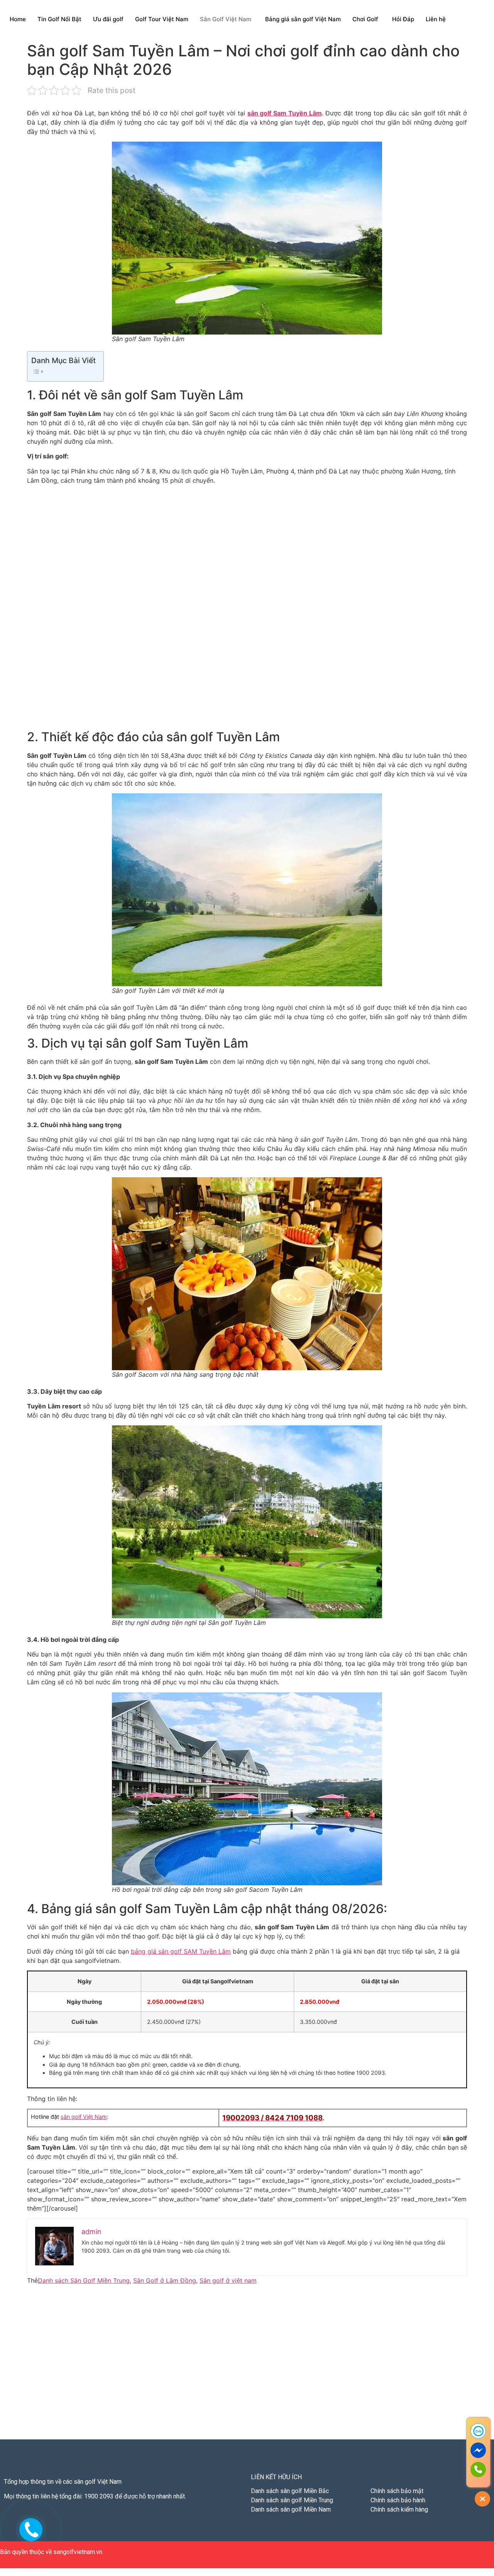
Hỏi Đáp (403, 19)
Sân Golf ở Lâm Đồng (165, 2280)
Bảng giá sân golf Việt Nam (303, 19)
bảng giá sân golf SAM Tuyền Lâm (181, 1951)
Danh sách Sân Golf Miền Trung (84, 2280)
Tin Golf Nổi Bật (59, 19)
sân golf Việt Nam (84, 2117)
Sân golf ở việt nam (228, 2280)
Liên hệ (436, 19)
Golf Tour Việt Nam (162, 19)
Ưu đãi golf (108, 19)
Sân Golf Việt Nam (226, 19)
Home (18, 19)
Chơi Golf (365, 19)
